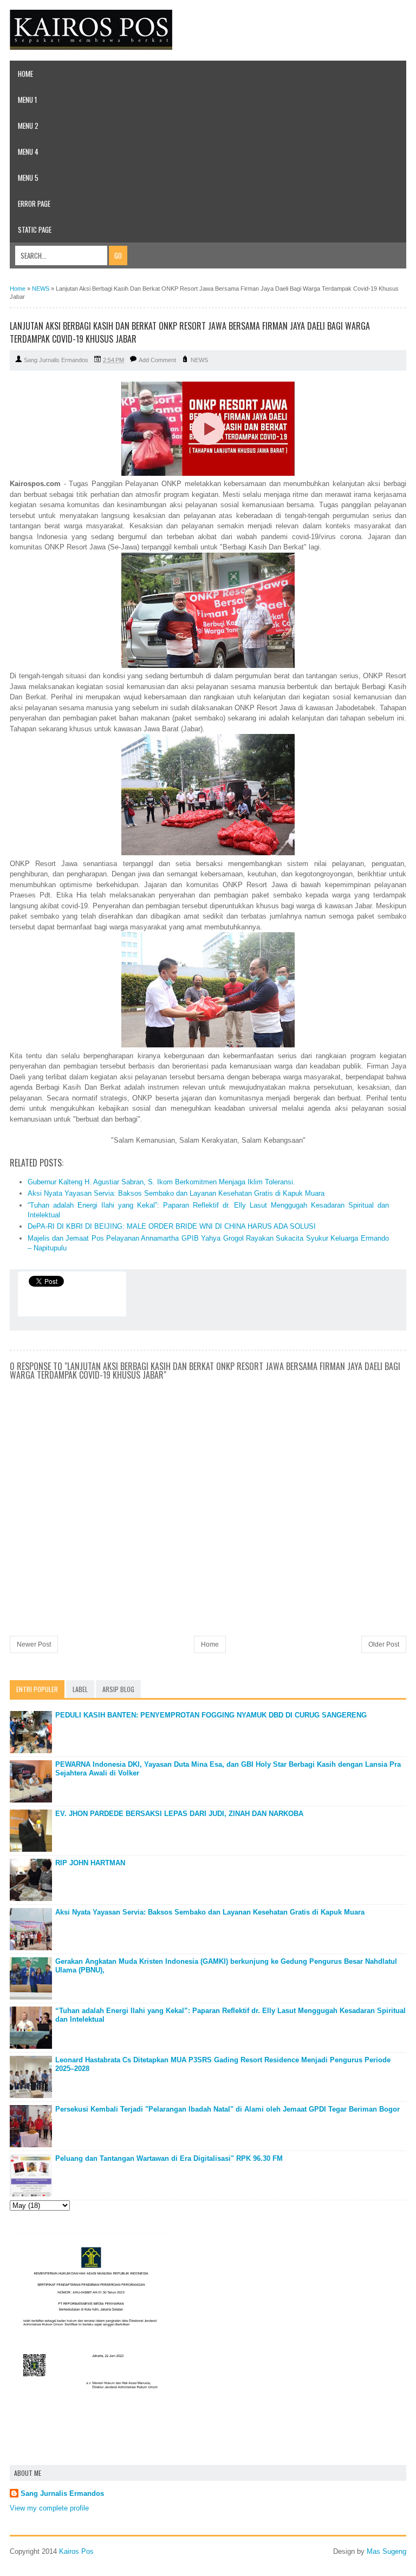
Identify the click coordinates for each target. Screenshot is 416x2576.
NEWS (199, 360)
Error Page (34, 204)
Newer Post (34, 1644)
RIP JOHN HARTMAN (90, 1863)
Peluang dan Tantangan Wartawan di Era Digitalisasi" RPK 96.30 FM (169, 2158)
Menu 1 (27, 100)
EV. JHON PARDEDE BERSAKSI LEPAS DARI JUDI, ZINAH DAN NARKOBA (179, 1814)
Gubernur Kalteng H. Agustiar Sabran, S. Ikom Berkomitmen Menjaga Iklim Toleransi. (161, 1182)
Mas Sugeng (386, 2551)
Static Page (35, 230)
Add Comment (157, 360)
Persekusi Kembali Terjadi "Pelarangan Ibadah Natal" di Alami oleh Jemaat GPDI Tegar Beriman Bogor (227, 2109)
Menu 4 (28, 152)
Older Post (384, 1644)
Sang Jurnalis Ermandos (62, 2493)
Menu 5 (28, 178)
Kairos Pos (76, 2551)
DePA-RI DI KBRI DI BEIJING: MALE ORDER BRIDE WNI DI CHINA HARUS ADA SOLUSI (172, 1226)
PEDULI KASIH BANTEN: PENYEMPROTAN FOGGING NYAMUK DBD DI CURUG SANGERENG (211, 1715)
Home (25, 74)
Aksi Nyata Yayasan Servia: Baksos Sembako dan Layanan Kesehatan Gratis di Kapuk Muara (176, 1193)
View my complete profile (49, 2508)
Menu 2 (28, 126)
